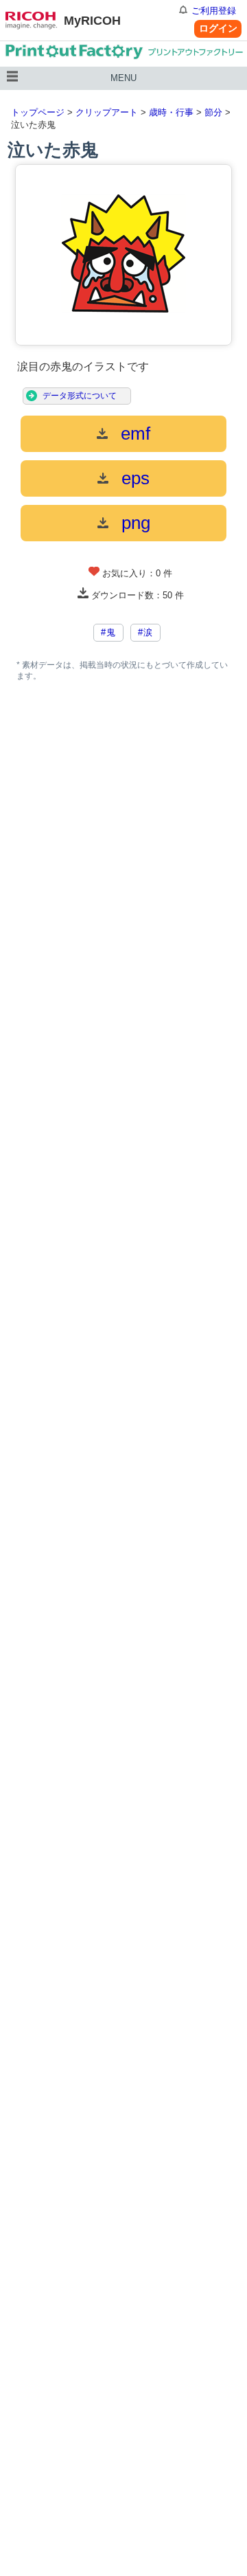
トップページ (38, 112)
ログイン (218, 28)
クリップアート (107, 112)
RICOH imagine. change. (31, 21)
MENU (123, 78)
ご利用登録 (214, 11)
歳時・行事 (171, 112)
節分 (213, 112)
